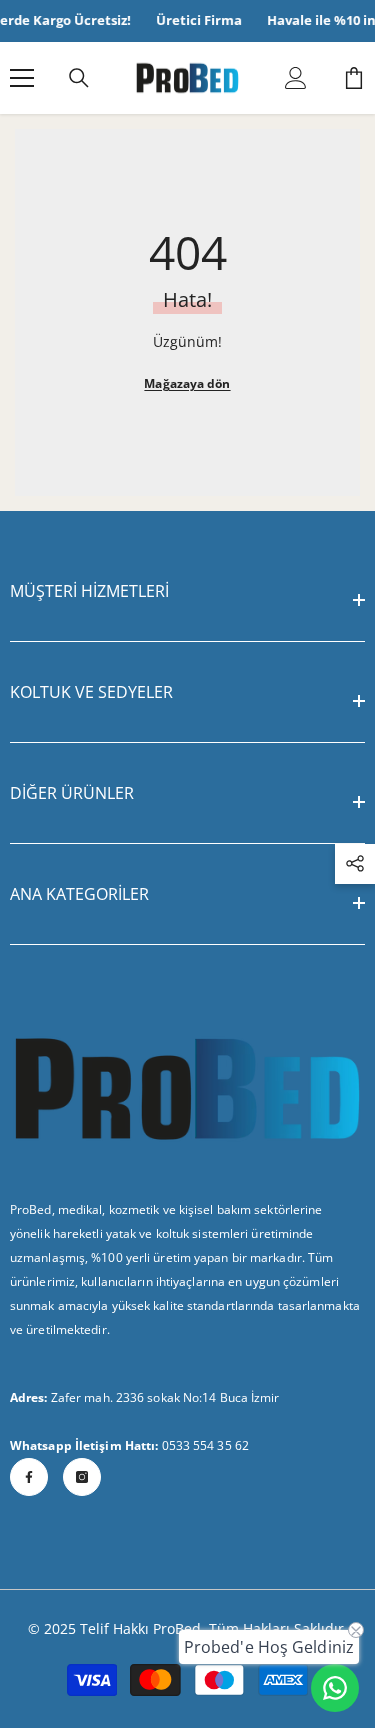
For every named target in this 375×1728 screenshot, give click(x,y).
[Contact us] (335, 1688)
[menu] (22, 78)
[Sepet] (354, 78)
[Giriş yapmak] (296, 78)
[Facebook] (29, 1477)
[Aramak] (79, 78)
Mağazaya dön (187, 383)
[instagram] (82, 1477)
